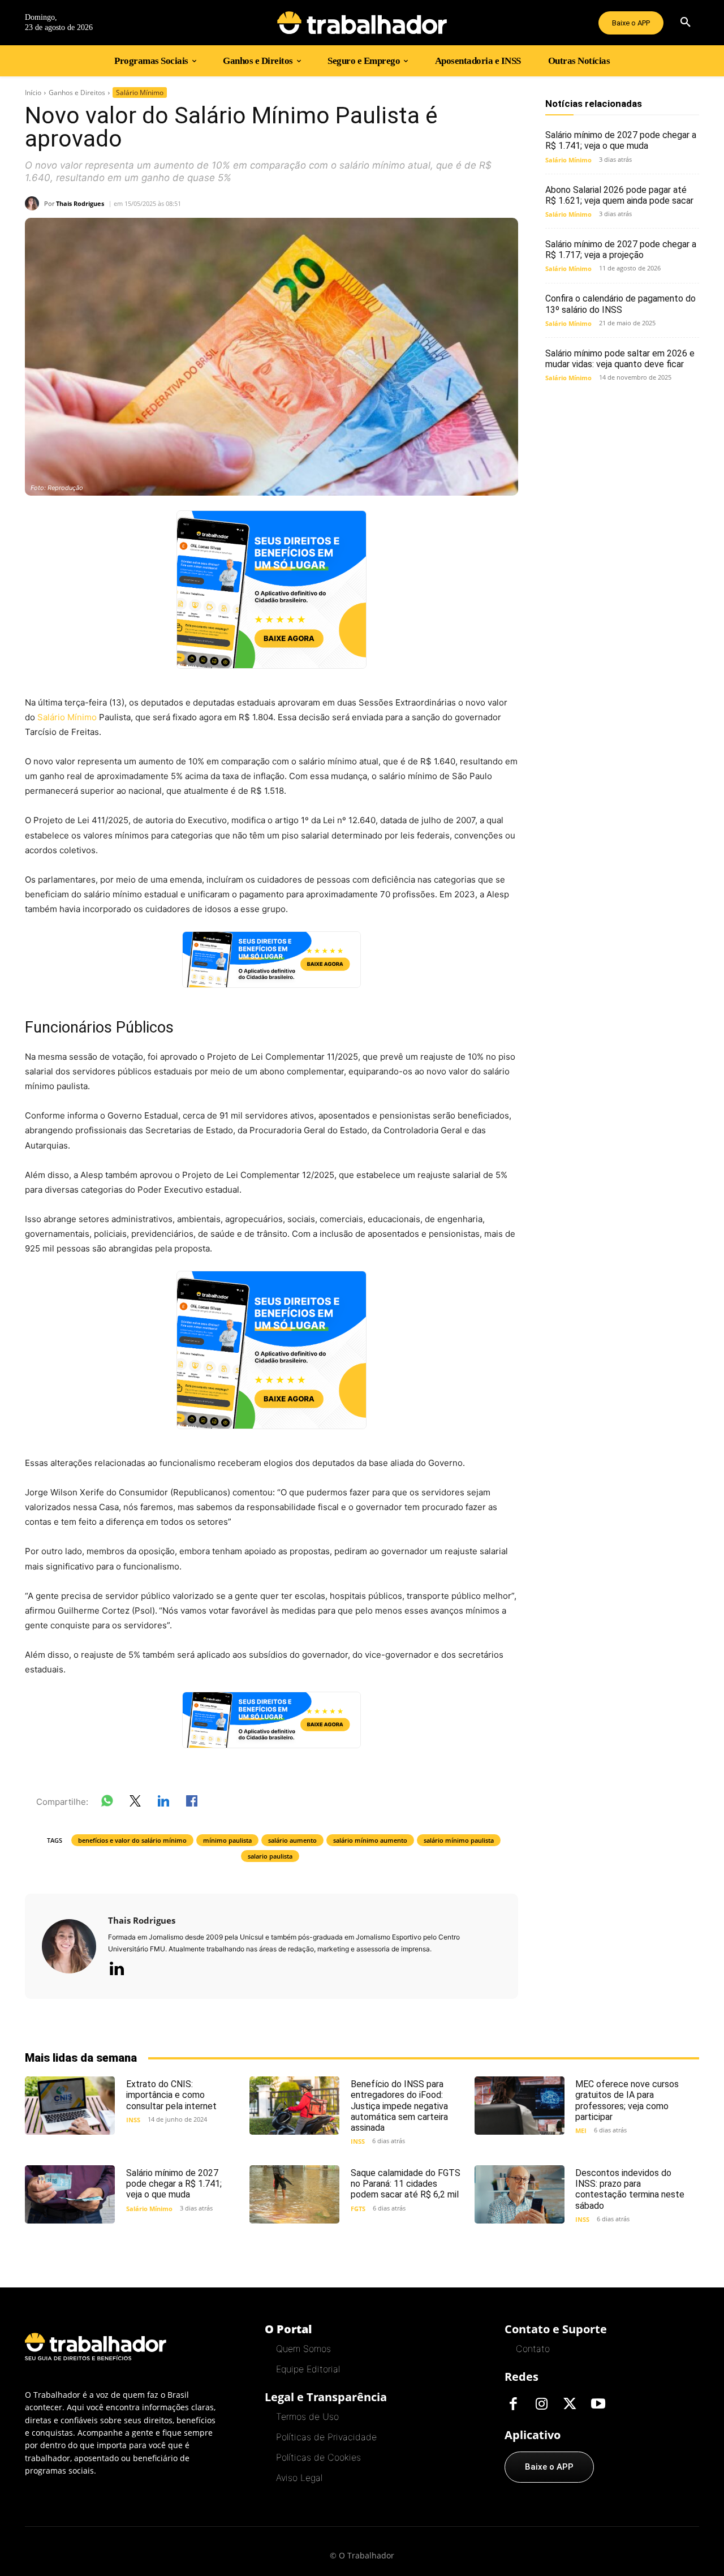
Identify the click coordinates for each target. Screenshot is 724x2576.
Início (33, 93)
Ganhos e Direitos (77, 93)
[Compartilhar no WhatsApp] (107, 1803)
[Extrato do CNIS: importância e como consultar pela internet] (70, 2106)
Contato (533, 2349)
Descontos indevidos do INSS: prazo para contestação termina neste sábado (630, 2189)
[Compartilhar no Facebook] (192, 1803)
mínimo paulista (227, 1840)
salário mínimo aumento (370, 1840)
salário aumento (292, 1840)
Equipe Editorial (308, 2369)
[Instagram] (541, 2405)
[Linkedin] (117, 1969)
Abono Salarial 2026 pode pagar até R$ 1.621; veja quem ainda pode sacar (619, 195)
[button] (686, 23)
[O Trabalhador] (362, 23)
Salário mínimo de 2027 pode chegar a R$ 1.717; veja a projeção (621, 250)
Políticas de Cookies (318, 2457)
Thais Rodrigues (80, 203)
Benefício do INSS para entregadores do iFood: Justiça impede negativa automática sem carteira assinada (399, 2106)
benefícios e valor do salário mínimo (132, 1840)
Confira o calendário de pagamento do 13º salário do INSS (620, 304)
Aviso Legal (299, 2478)
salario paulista (270, 1856)
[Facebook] (513, 2405)
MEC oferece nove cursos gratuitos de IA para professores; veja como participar (627, 2100)
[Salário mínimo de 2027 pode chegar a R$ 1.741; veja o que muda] (70, 2194)
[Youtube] (598, 2405)
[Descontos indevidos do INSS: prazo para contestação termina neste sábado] (520, 2194)
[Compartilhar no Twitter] (135, 1803)
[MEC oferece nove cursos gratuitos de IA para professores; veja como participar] (520, 2106)
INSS (133, 2120)
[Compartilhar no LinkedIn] (163, 1803)
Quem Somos (303, 2349)
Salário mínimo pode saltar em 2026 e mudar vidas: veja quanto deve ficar (620, 359)
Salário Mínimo (140, 93)
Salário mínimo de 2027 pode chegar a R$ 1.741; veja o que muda (621, 140)
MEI (581, 2130)
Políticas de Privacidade (326, 2437)
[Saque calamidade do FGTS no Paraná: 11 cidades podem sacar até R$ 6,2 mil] (294, 2194)
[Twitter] (570, 2405)
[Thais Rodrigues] (35, 203)
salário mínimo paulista (459, 1840)
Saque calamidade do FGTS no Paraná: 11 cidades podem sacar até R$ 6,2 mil (406, 2184)
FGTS (358, 2209)
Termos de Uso (307, 2416)
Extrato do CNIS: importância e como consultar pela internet (171, 2095)
